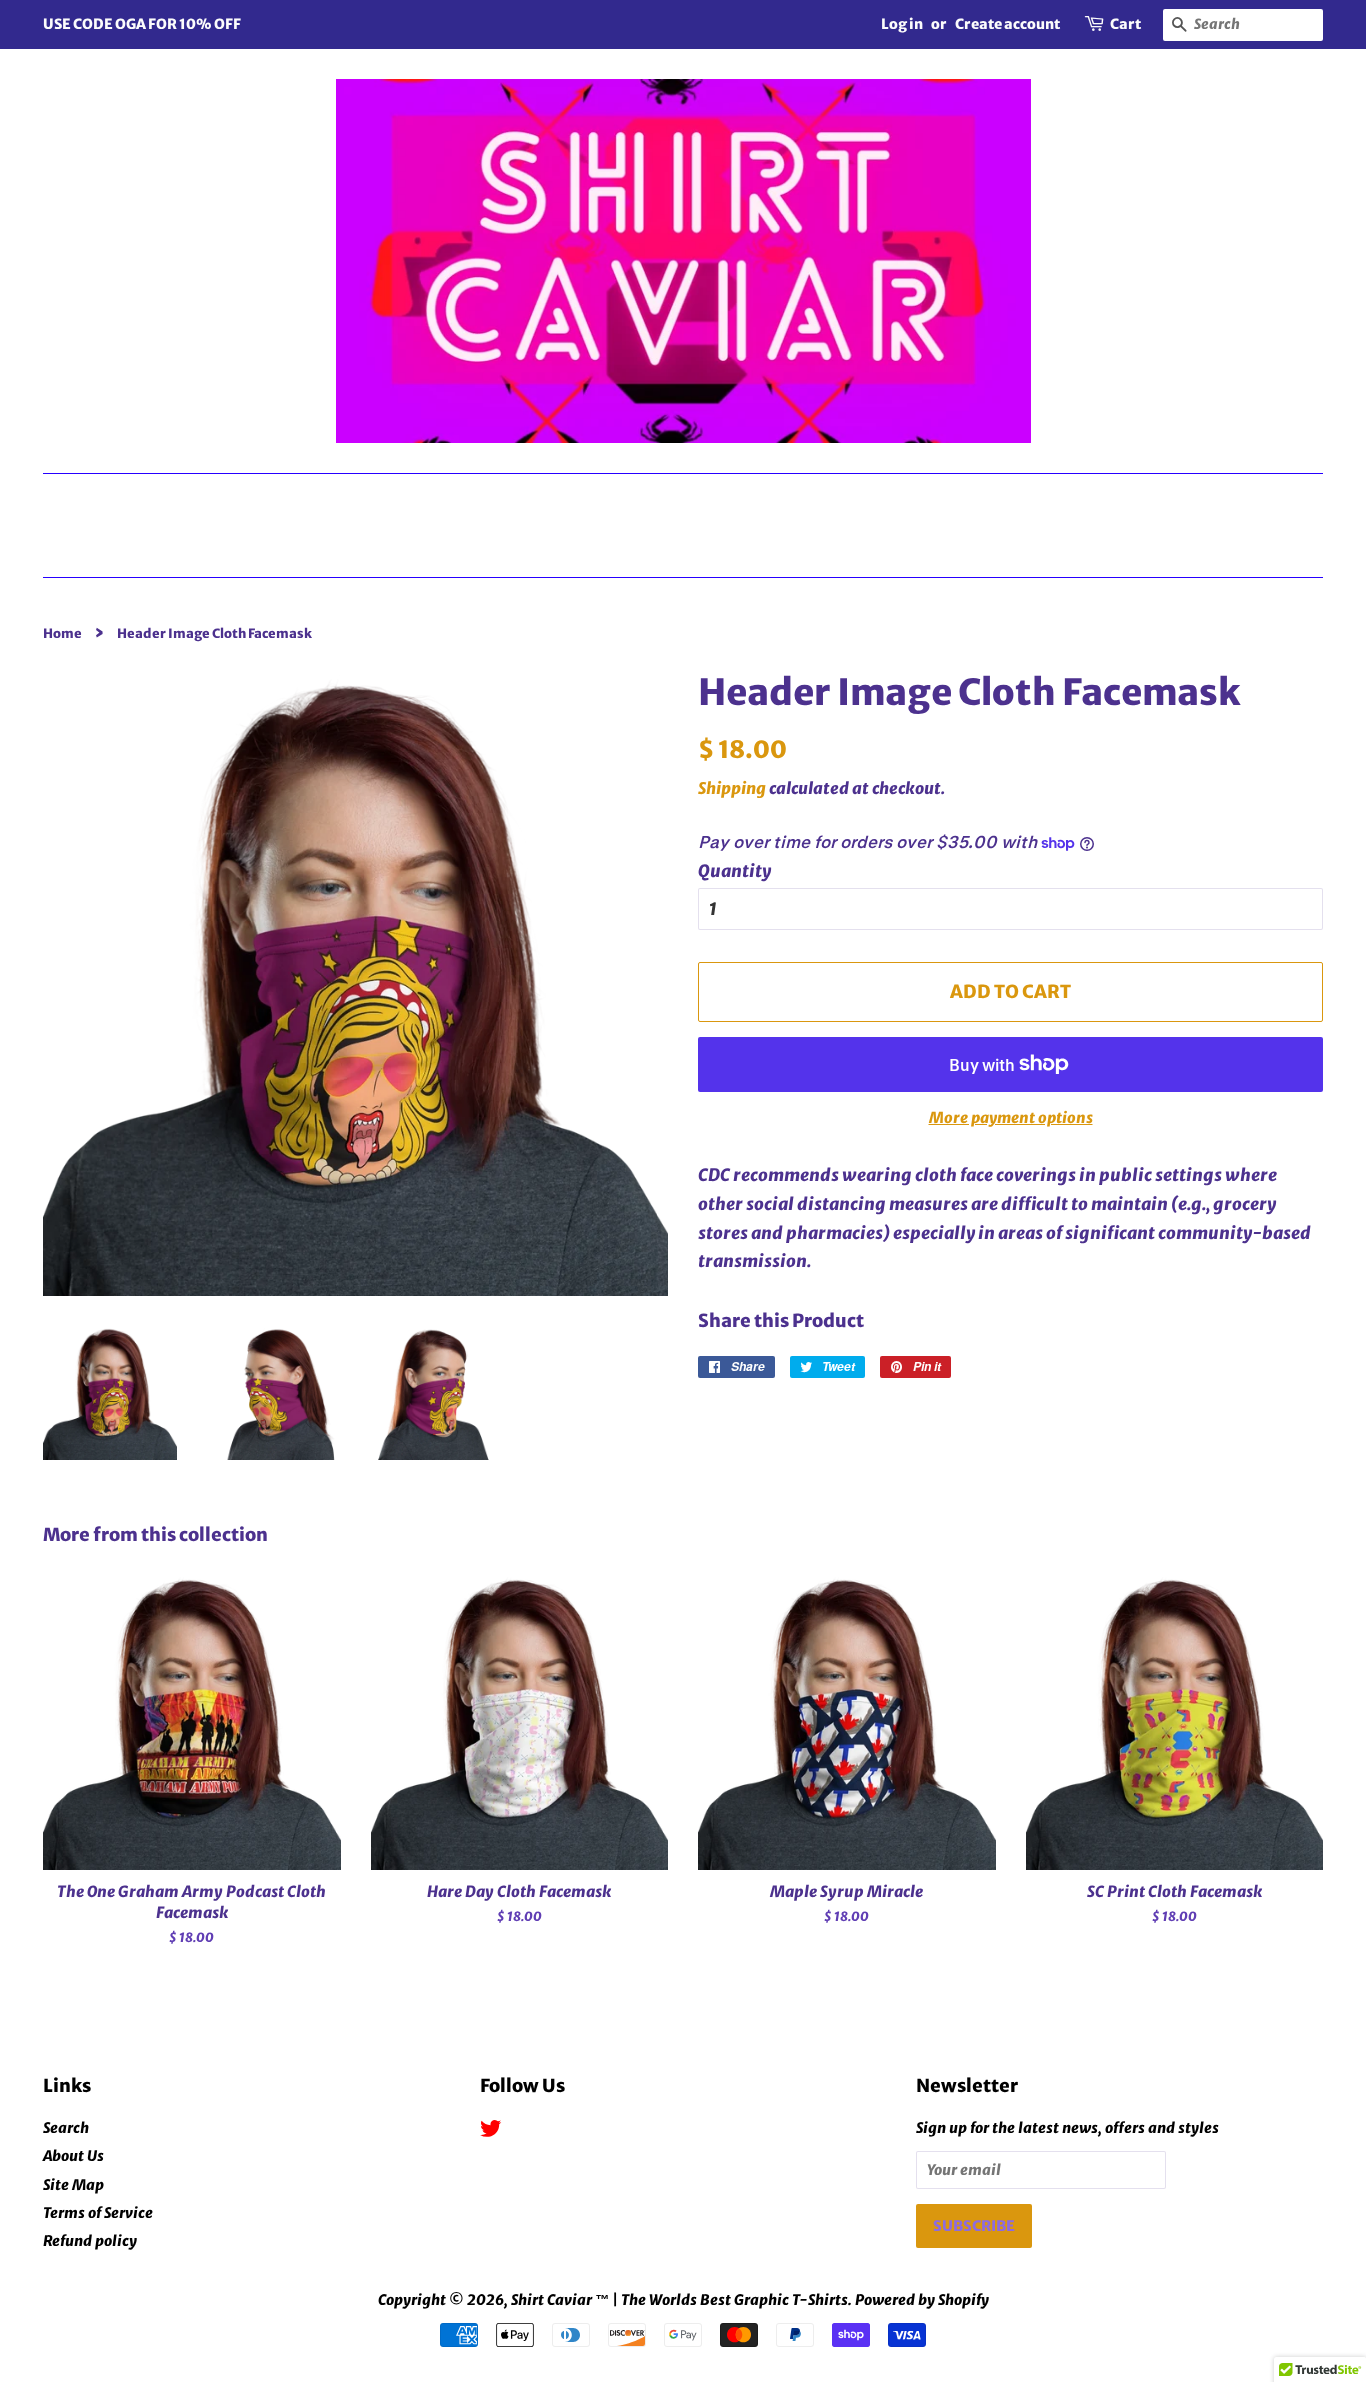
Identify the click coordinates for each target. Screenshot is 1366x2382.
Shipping (732, 788)
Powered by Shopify (922, 2300)
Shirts (489, 499)
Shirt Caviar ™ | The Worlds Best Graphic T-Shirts (679, 2300)
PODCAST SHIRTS (679, 499)
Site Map (73, 2185)
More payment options (1011, 1117)
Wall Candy (1204, 499)
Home (690, 550)
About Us (73, 2156)
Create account (1007, 24)
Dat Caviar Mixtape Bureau (239, 499)
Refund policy (90, 2241)
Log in (902, 24)
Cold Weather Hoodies (953, 499)
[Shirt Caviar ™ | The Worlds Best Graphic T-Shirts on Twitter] (491, 2132)
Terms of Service (98, 2213)
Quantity (734, 871)
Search (66, 2128)
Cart (1125, 24)
